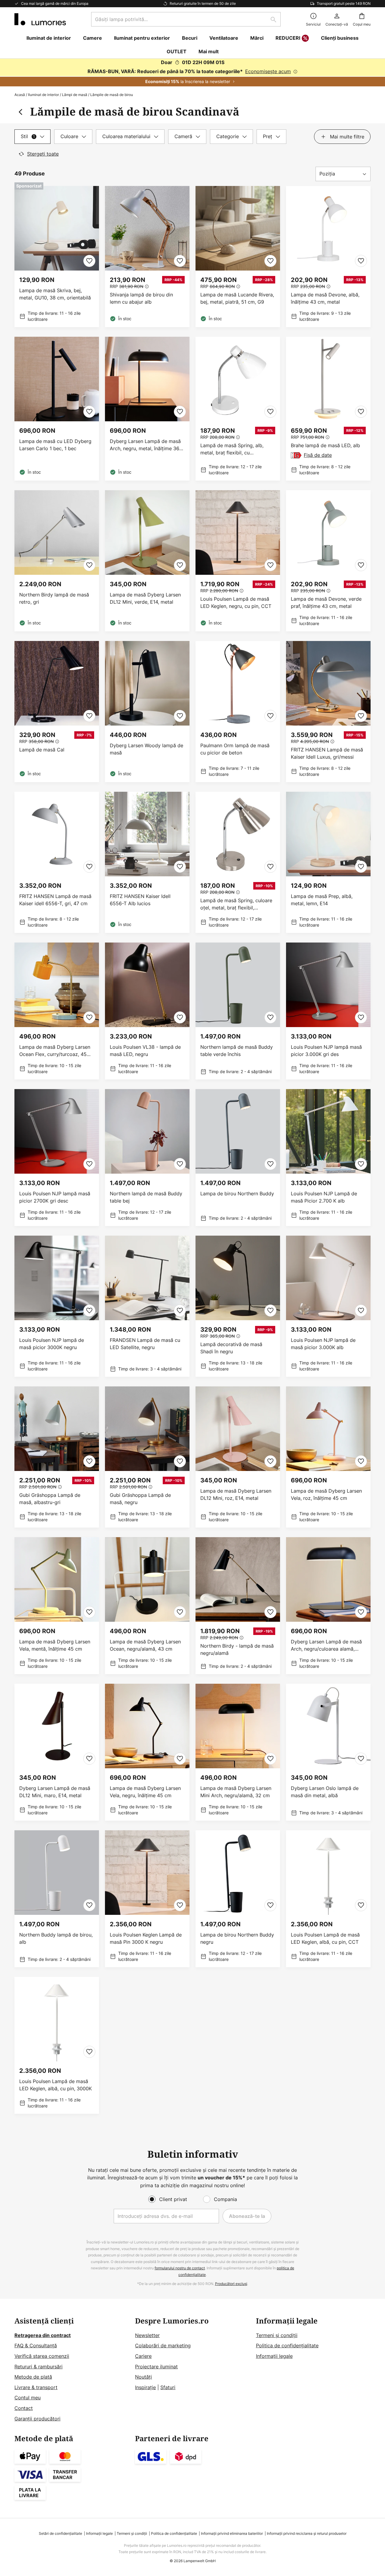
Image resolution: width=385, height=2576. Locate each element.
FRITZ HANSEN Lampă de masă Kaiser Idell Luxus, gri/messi (327, 753)
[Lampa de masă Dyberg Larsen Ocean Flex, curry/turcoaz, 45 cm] (57, 1011)
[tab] (32, 137)
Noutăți (143, 2377)
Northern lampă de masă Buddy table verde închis (237, 1051)
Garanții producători (37, 2419)
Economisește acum (268, 71)
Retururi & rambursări (38, 2367)
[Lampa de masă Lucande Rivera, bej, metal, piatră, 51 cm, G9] (238, 257)
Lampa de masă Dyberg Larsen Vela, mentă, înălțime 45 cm (55, 1645)
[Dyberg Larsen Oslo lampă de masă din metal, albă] (328, 1752)
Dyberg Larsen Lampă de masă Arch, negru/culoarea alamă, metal (326, 1645)
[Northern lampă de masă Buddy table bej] (147, 1158)
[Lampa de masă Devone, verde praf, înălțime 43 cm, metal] (328, 561)
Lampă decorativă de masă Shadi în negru (231, 1348)
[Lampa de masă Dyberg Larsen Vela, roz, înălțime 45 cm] (328, 1457)
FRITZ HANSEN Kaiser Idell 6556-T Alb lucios (140, 900)
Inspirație (145, 2387)
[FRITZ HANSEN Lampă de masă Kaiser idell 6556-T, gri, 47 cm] (57, 862)
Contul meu (28, 2398)
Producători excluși (231, 2284)
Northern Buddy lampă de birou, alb (56, 1938)
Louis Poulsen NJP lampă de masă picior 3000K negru (52, 1344)
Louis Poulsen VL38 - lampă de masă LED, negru (145, 1051)
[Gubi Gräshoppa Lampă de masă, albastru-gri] (57, 1457)
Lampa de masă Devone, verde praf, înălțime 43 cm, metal (326, 602)
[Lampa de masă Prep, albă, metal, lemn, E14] (328, 862)
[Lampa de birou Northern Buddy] (238, 1158)
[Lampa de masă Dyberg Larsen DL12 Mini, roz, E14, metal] (238, 1457)
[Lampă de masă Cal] (57, 712)
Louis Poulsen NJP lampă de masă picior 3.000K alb (323, 1344)
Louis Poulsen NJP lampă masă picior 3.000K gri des (326, 1051)
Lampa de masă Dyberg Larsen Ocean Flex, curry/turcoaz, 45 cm (55, 1051)
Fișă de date (318, 455)
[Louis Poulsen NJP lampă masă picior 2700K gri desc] (57, 1158)
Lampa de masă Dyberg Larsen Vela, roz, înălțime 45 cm (326, 1494)
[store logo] (40, 19)
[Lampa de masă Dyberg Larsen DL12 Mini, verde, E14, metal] (147, 561)
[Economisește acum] (192, 73)
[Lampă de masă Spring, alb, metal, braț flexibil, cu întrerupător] (238, 409)
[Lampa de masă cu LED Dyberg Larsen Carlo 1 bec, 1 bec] (57, 409)
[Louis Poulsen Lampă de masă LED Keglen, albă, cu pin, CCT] (328, 1899)
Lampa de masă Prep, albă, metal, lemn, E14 (322, 900)
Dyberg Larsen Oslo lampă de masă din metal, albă (325, 1792)
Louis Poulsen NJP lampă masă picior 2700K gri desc (55, 1197)
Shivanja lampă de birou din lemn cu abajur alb (141, 298)
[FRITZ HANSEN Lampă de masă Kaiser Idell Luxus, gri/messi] (328, 712)
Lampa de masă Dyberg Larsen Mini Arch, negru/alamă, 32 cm (236, 1792)
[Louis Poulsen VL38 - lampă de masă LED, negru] (147, 1011)
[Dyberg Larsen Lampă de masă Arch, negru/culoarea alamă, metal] (328, 1606)
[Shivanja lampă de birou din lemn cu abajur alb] (147, 257)
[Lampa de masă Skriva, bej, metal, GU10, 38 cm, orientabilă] (57, 257)
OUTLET (177, 51)
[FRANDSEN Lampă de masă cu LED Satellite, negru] (147, 1306)
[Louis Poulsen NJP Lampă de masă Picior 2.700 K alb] (328, 1158)
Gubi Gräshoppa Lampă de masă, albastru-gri (50, 1499)
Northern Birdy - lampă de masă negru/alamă (237, 1649)
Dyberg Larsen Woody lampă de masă (146, 749)
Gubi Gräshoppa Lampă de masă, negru (140, 1499)
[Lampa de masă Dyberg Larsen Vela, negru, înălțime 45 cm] (147, 1752)
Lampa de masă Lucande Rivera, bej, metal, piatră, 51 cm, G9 (237, 298)
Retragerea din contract (43, 2335)
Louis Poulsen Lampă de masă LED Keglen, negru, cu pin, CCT (236, 602)
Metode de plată (33, 2377)
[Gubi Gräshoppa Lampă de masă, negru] (147, 1457)
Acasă (20, 95)
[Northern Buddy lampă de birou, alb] (57, 1899)
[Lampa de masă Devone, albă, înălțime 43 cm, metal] (328, 257)
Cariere (143, 2356)
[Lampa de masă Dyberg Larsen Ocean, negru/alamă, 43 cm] (147, 1606)
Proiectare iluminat (156, 2367)
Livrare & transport (36, 2387)
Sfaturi (168, 2387)
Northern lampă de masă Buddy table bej (146, 1197)
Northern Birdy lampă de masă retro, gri (54, 598)
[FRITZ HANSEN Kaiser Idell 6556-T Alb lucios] (147, 862)
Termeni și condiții (277, 2335)
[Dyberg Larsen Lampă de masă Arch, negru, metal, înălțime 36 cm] (147, 409)
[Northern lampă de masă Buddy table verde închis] (238, 1011)
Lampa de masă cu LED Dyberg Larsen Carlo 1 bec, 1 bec (55, 445)
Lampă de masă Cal (42, 750)
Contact (24, 2408)
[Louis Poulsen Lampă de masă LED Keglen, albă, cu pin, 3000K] (57, 2045)
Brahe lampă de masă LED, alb (325, 445)
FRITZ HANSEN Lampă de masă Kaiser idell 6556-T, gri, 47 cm (55, 900)
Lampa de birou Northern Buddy (237, 1194)
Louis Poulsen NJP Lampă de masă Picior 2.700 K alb (324, 1197)
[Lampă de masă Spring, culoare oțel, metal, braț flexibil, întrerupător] (238, 862)
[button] (89, 261)
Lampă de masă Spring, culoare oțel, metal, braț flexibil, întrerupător (236, 904)
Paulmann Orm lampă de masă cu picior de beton (235, 749)
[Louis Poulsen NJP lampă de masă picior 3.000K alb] (328, 1306)
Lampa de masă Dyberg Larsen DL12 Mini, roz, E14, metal (236, 1494)
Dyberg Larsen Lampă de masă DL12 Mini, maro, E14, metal (55, 1792)
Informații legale (274, 2356)
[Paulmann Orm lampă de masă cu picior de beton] (238, 712)
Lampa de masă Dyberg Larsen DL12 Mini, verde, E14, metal (145, 598)
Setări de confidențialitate (60, 2533)
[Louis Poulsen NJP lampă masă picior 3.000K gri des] (328, 1011)
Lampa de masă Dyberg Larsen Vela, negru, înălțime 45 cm (145, 1792)
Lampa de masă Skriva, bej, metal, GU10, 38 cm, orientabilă (55, 294)
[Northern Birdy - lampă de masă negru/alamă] (238, 1606)
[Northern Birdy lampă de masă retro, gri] (57, 561)
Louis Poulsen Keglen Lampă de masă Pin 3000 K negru (146, 1938)
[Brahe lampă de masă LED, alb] (328, 409)
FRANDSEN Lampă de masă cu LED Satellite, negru (145, 1344)
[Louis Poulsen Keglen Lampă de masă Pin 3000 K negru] (147, 1899)
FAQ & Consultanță (36, 2345)
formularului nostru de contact (180, 2268)
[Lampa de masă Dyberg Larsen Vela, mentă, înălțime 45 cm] (57, 1606)
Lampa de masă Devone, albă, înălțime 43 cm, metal (325, 298)
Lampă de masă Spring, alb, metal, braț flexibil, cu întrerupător (232, 449)
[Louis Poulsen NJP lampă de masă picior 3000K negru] (57, 1306)
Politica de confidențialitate (287, 2345)
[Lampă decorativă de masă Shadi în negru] (238, 1306)
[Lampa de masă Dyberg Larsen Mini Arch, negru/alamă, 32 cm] (238, 1752)
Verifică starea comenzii (42, 2356)
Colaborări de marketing (163, 2345)
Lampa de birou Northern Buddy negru (237, 1938)
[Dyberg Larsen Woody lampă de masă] (147, 712)
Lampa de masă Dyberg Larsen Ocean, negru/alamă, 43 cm (145, 1645)
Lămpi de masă (75, 95)
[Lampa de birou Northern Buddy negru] (238, 1899)
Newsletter (147, 2335)
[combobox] (186, 19)
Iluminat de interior (43, 95)
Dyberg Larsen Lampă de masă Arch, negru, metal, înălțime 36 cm (145, 445)
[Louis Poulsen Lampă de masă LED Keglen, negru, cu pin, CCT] (238, 561)
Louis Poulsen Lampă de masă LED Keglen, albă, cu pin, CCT (325, 1938)
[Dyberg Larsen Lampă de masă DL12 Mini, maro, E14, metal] (57, 1752)
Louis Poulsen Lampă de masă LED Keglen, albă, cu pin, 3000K (55, 2085)
